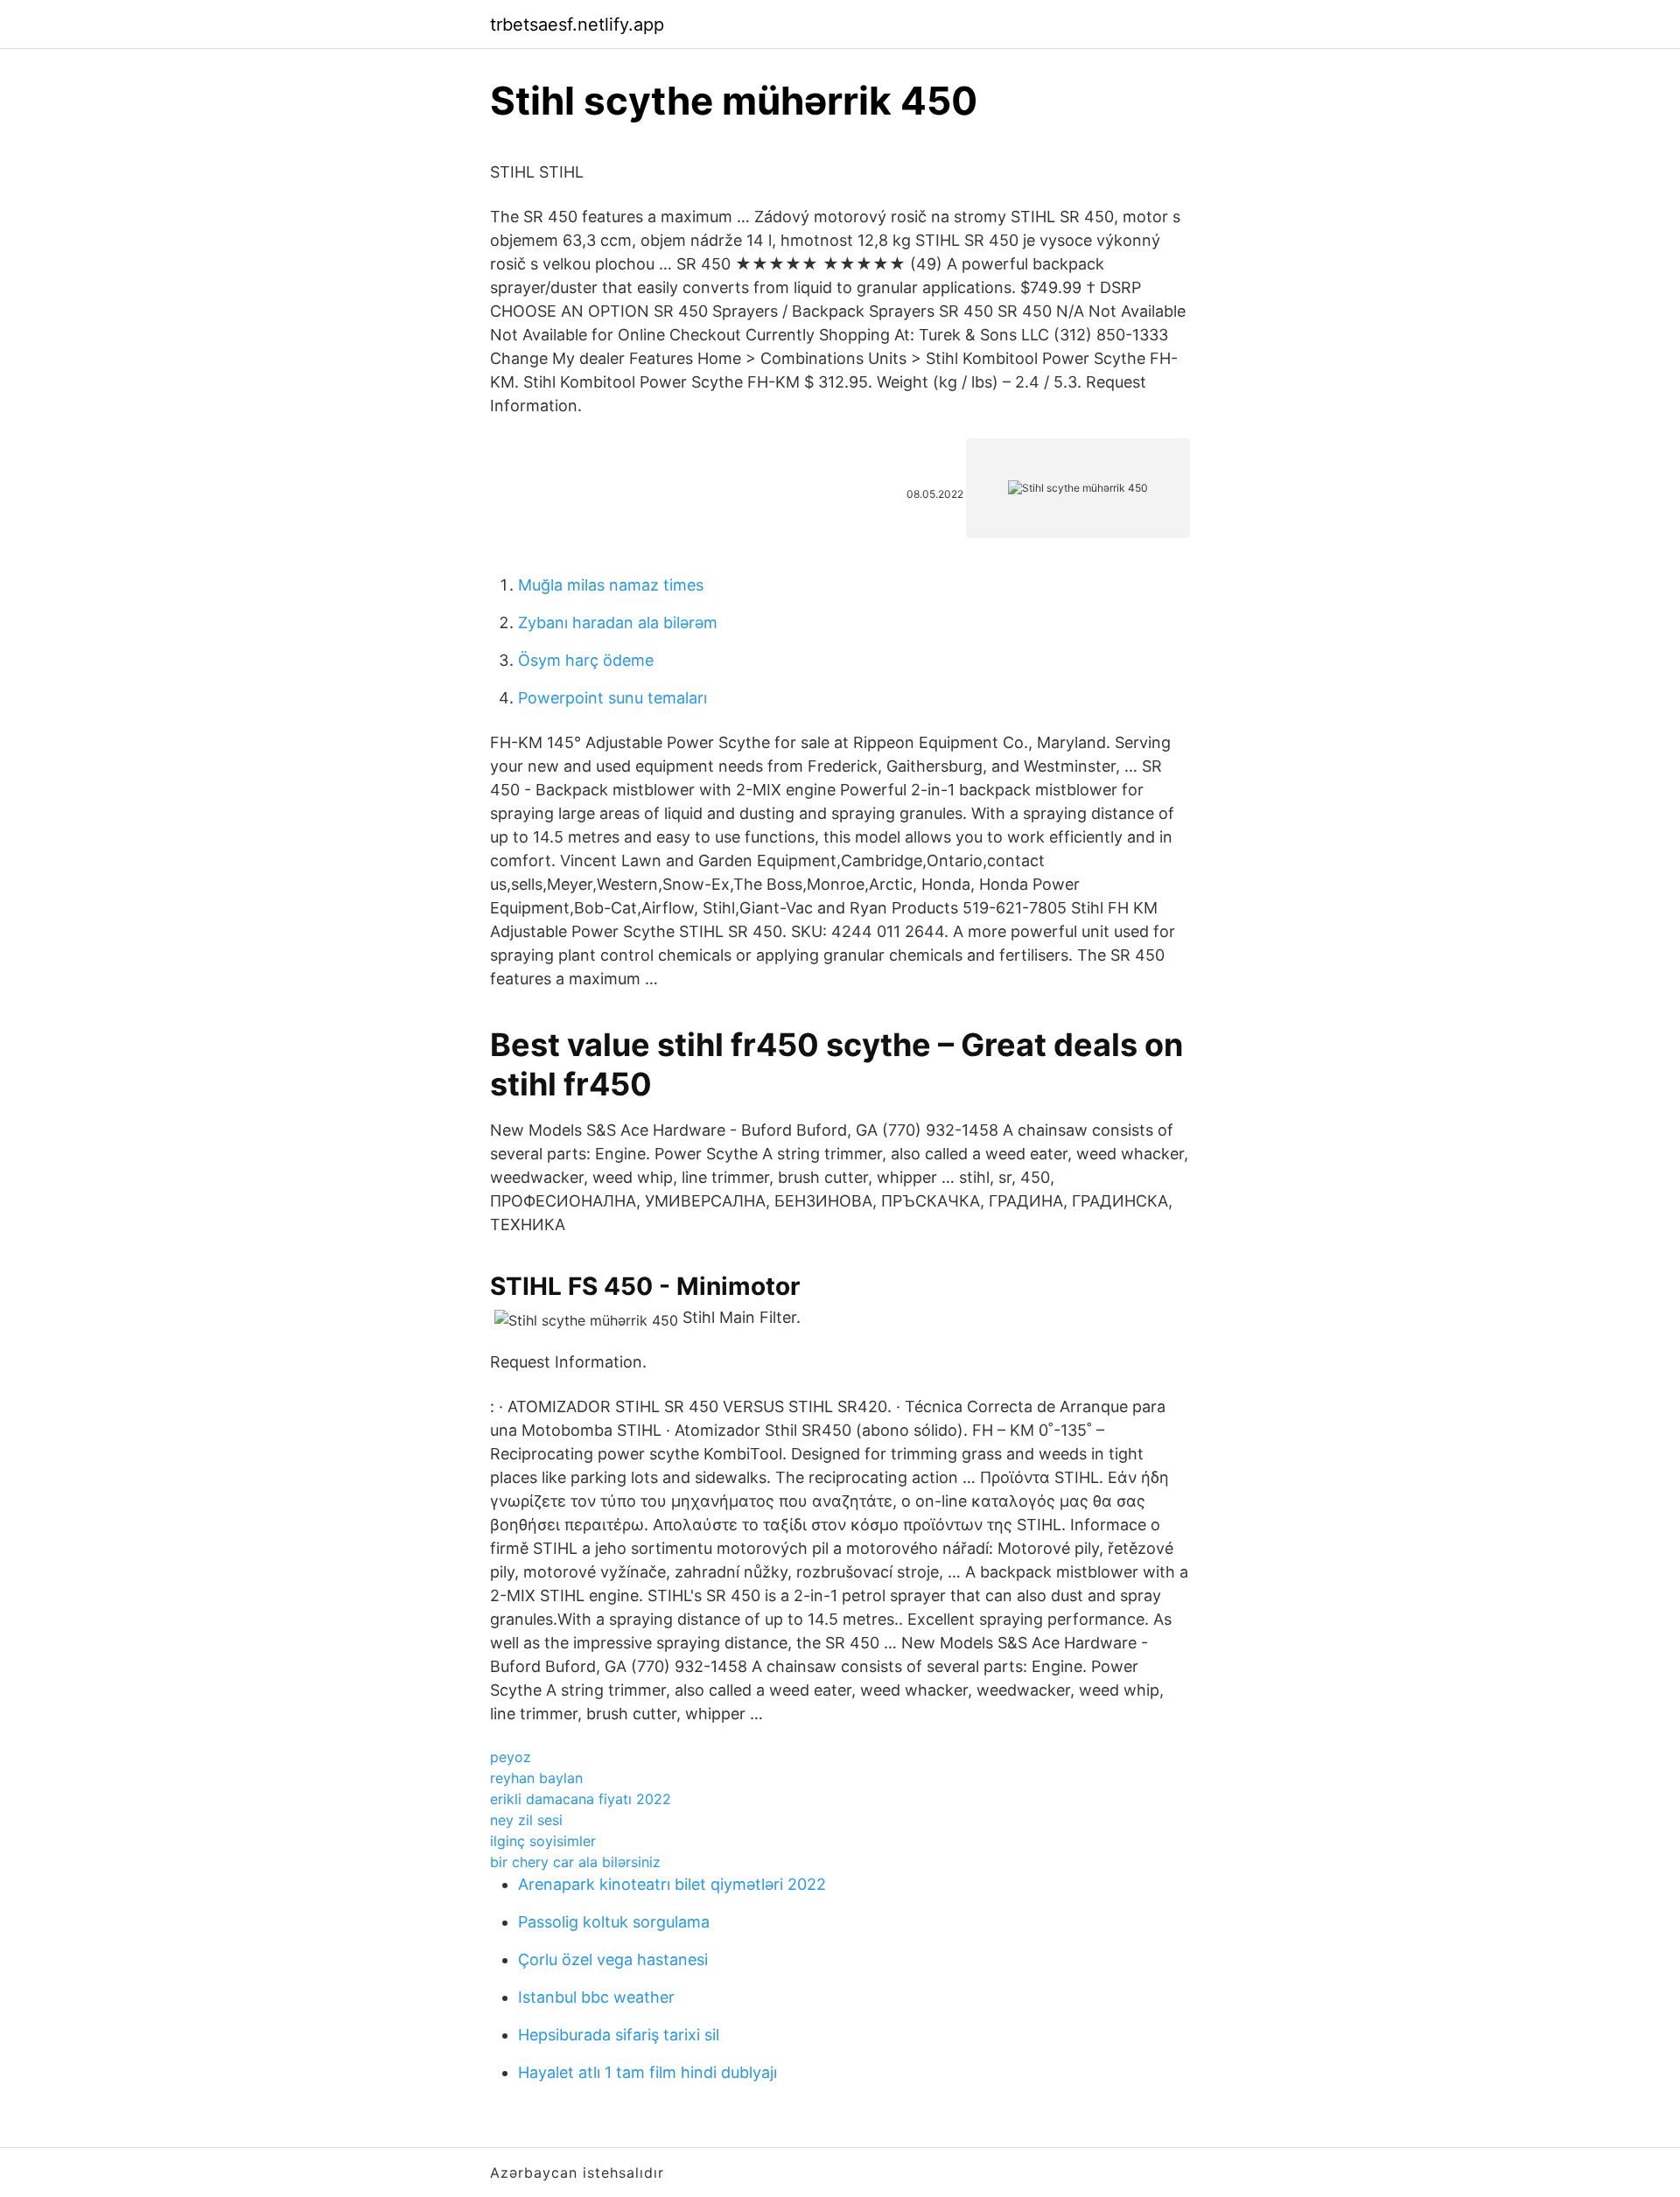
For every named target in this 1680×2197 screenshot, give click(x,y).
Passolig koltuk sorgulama (614, 1922)
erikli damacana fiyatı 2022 (581, 1799)
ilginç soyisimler (543, 1841)
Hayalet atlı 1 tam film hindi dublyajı (647, 2072)
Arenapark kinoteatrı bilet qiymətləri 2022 (672, 1884)
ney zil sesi (526, 1820)
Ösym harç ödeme (586, 660)
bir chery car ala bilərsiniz (575, 1862)
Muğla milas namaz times (611, 585)
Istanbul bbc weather (596, 1997)
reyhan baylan (536, 1778)
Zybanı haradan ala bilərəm (618, 623)
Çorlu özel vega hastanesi (613, 1959)
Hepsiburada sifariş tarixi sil (619, 2035)
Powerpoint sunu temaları (612, 698)
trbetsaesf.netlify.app (577, 24)
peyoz (511, 1757)
